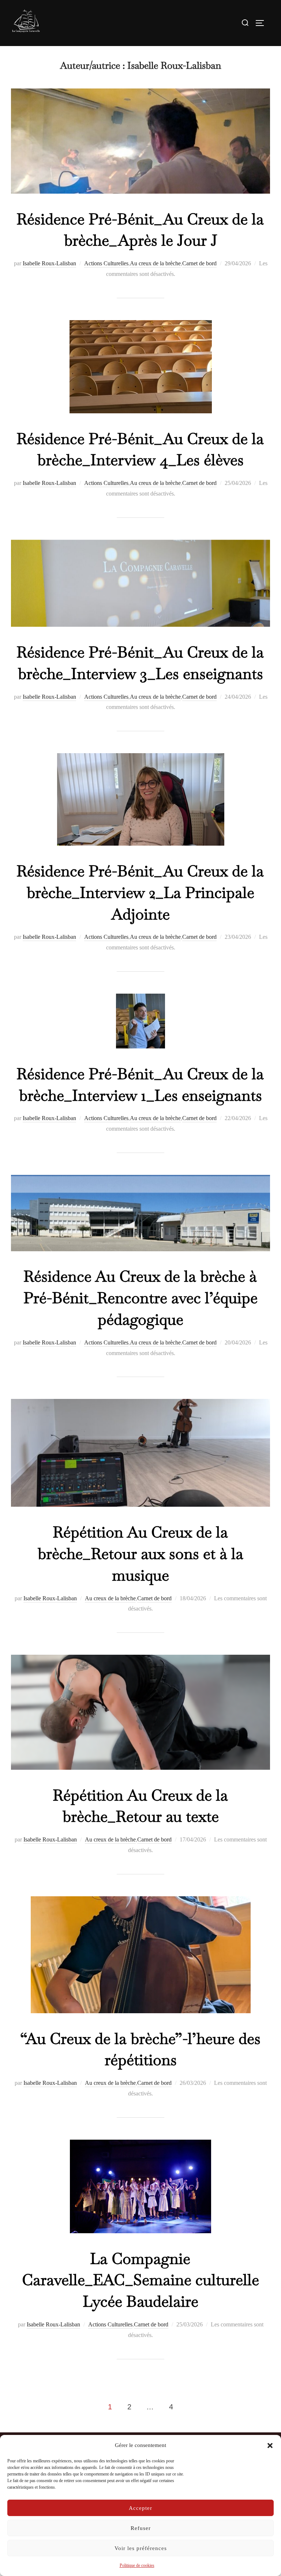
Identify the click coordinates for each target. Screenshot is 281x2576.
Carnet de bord (199, 263)
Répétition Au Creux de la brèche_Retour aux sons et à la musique (140, 1553)
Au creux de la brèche (155, 263)
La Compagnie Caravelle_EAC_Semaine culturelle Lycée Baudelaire (140, 2280)
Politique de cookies (137, 2565)
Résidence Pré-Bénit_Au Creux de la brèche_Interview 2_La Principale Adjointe (140, 892)
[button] (270, 2446)
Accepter (140, 2508)
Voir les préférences (141, 2548)
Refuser (141, 2528)
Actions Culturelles (106, 263)
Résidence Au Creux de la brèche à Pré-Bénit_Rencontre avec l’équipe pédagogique (140, 1298)
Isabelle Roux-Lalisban (49, 263)
